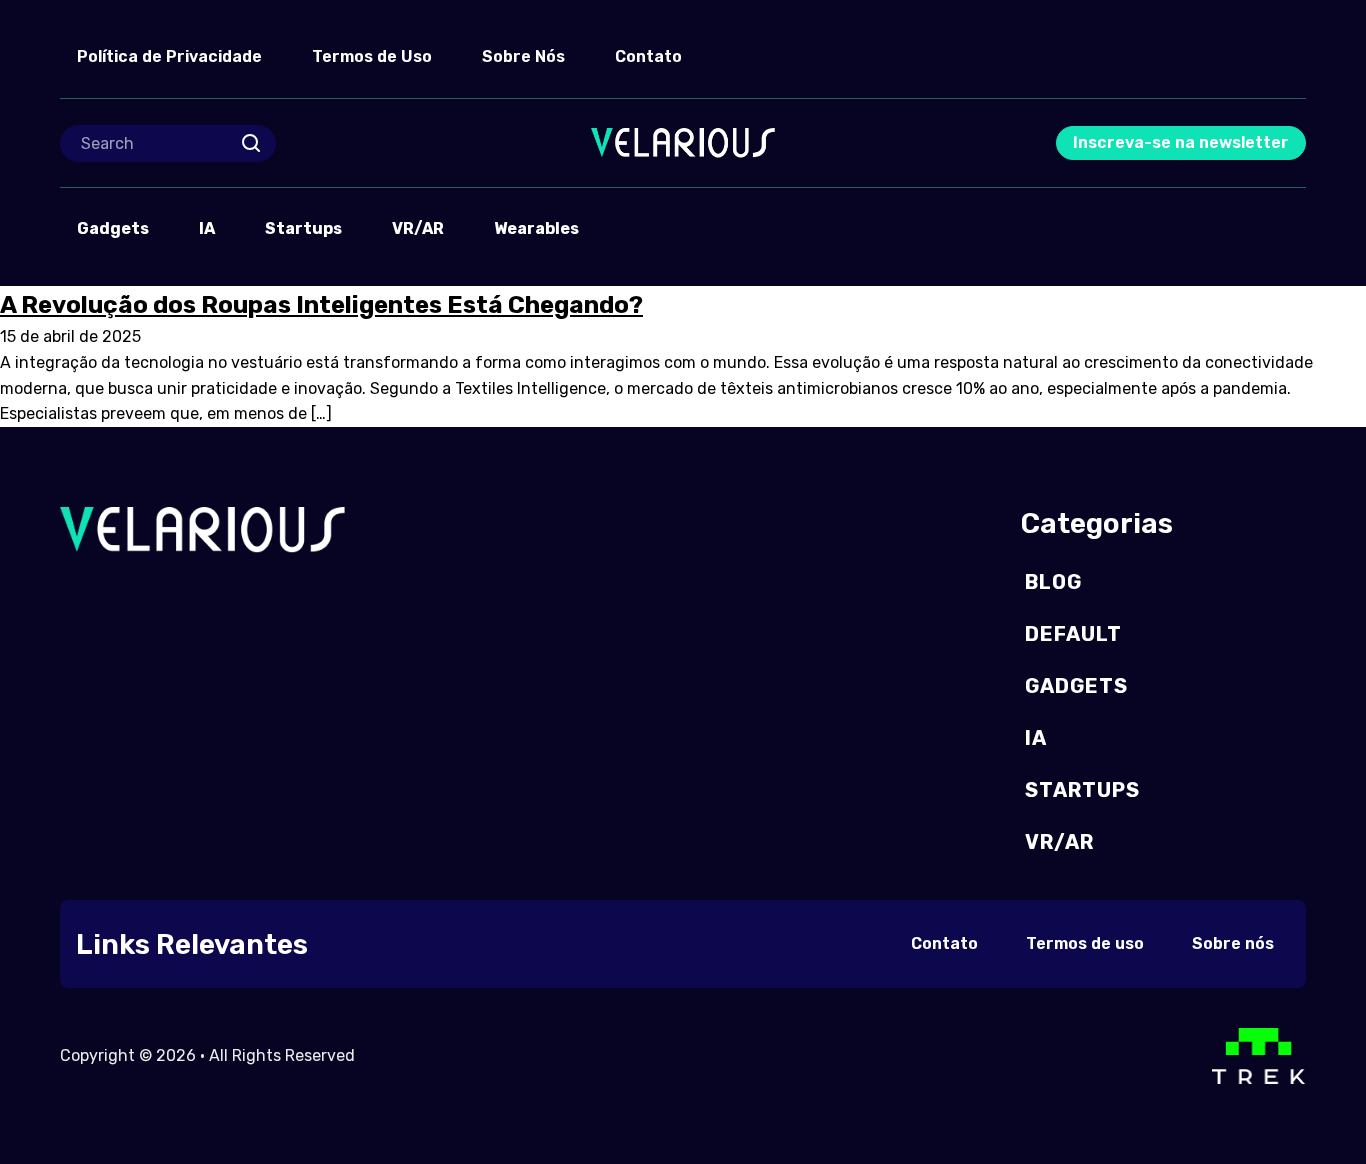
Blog (1053, 582)
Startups (303, 228)
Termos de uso (1085, 943)
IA (207, 228)
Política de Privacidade (169, 56)
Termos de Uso (372, 56)
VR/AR (418, 228)
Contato (648, 56)
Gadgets (113, 228)
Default (1073, 634)
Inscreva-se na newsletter (1181, 142)
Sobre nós (1233, 943)
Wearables (536, 228)
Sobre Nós (523, 56)
